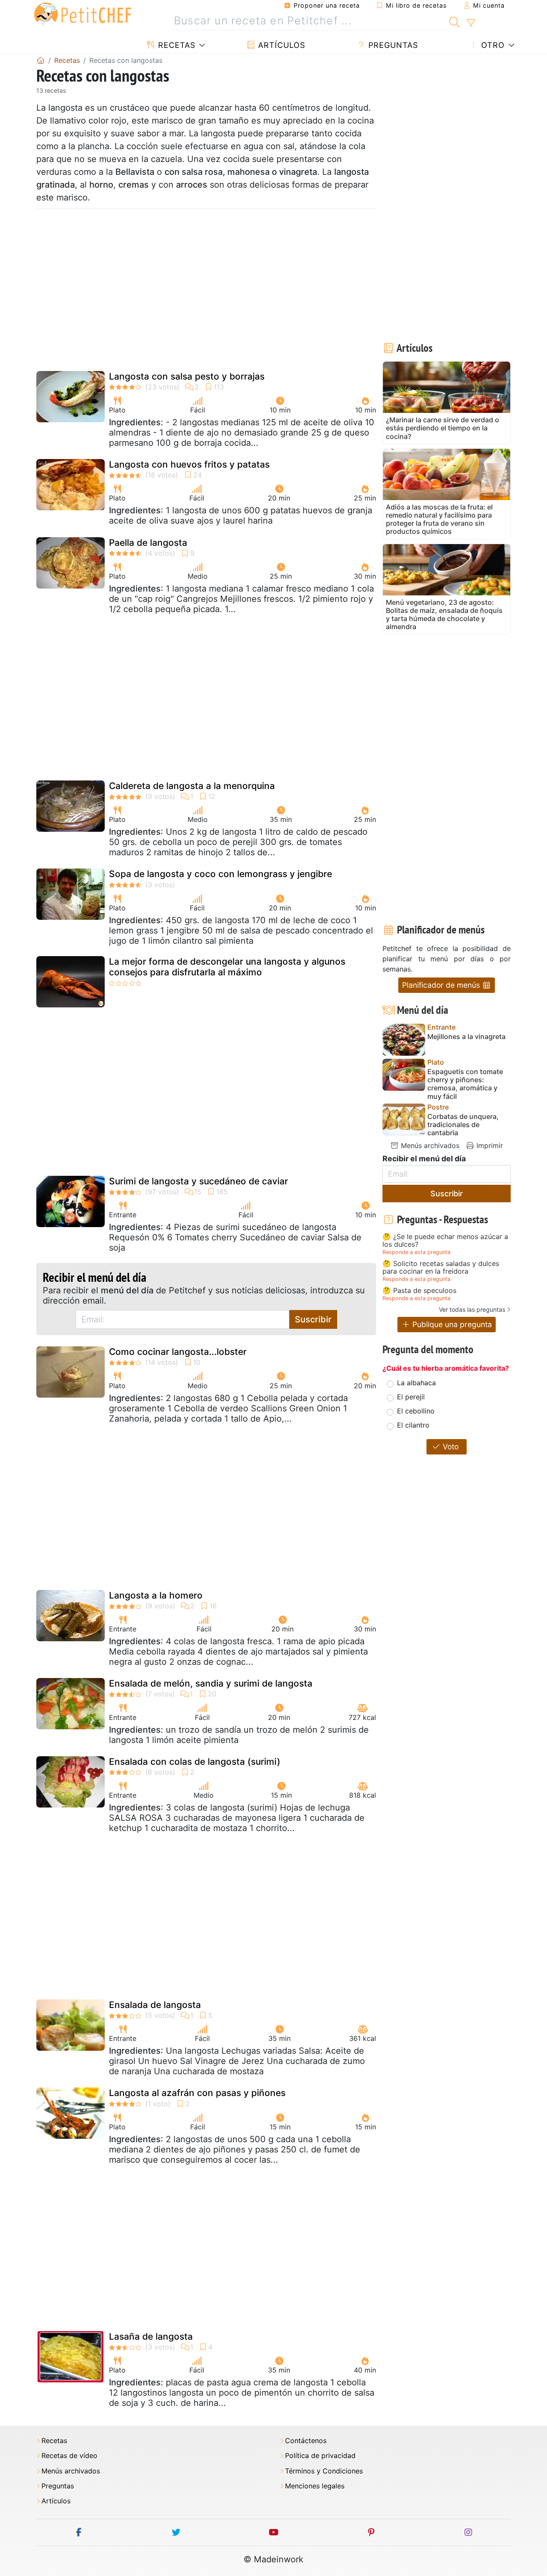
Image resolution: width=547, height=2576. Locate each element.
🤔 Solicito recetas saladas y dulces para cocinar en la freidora (441, 1267)
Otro (492, 45)
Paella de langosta (148, 543)
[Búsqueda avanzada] (471, 23)
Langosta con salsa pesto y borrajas (187, 376)
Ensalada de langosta (155, 2005)
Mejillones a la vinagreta (466, 1037)
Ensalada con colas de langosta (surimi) (195, 1762)
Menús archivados (429, 1145)
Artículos (280, 45)
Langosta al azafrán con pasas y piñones (197, 2093)
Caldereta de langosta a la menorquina (192, 786)
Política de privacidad (320, 2456)
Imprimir (489, 1145)
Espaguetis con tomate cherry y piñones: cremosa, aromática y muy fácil (465, 1084)
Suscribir (313, 1319)
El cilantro (413, 1425)
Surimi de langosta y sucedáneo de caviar (199, 1181)
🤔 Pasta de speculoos (419, 1291)
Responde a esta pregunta (416, 1252)
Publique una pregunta (451, 1324)
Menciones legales (315, 2486)
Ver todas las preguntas (472, 1309)
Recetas (175, 45)
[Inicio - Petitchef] (41, 60)
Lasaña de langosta (151, 2336)
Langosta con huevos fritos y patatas (189, 464)
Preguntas (392, 45)
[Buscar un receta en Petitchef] (454, 21)
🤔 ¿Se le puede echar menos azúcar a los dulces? (445, 1241)
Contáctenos (306, 2441)
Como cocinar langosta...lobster (178, 1352)
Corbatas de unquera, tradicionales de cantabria (463, 1125)
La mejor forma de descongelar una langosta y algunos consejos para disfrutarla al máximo (227, 967)
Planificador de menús (442, 985)
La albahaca (416, 1383)
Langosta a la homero (156, 1595)
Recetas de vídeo (69, 2456)
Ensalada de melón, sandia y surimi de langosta (211, 1683)
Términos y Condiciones (324, 2471)
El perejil (411, 1397)
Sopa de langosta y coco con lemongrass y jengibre (221, 874)
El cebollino (416, 1411)
